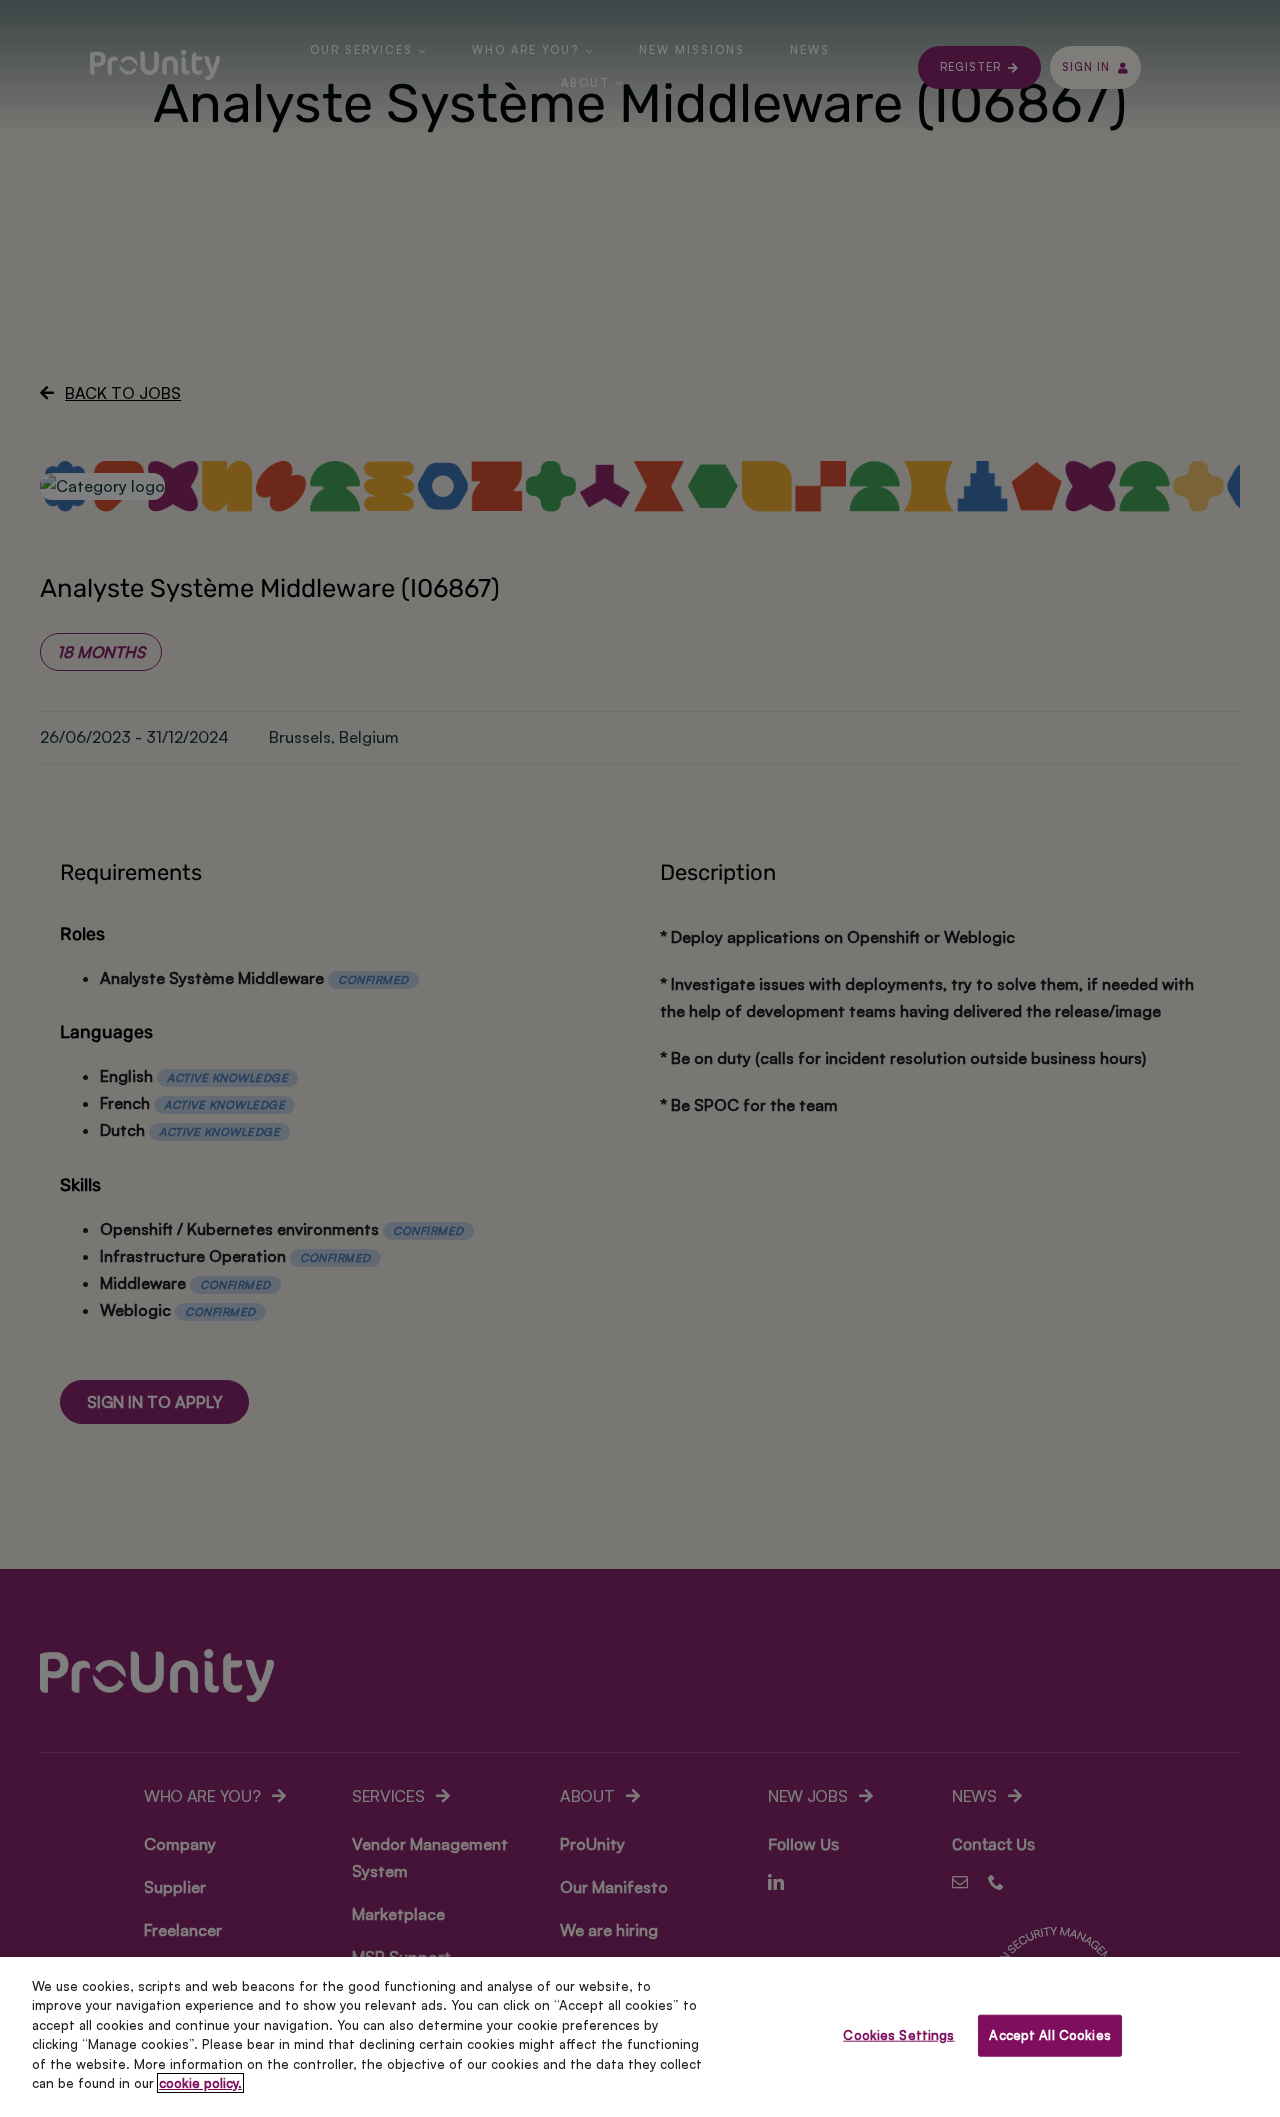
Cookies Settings (898, 2035)
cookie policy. (200, 2083)
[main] (640, 2037)
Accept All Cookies (1049, 2035)
